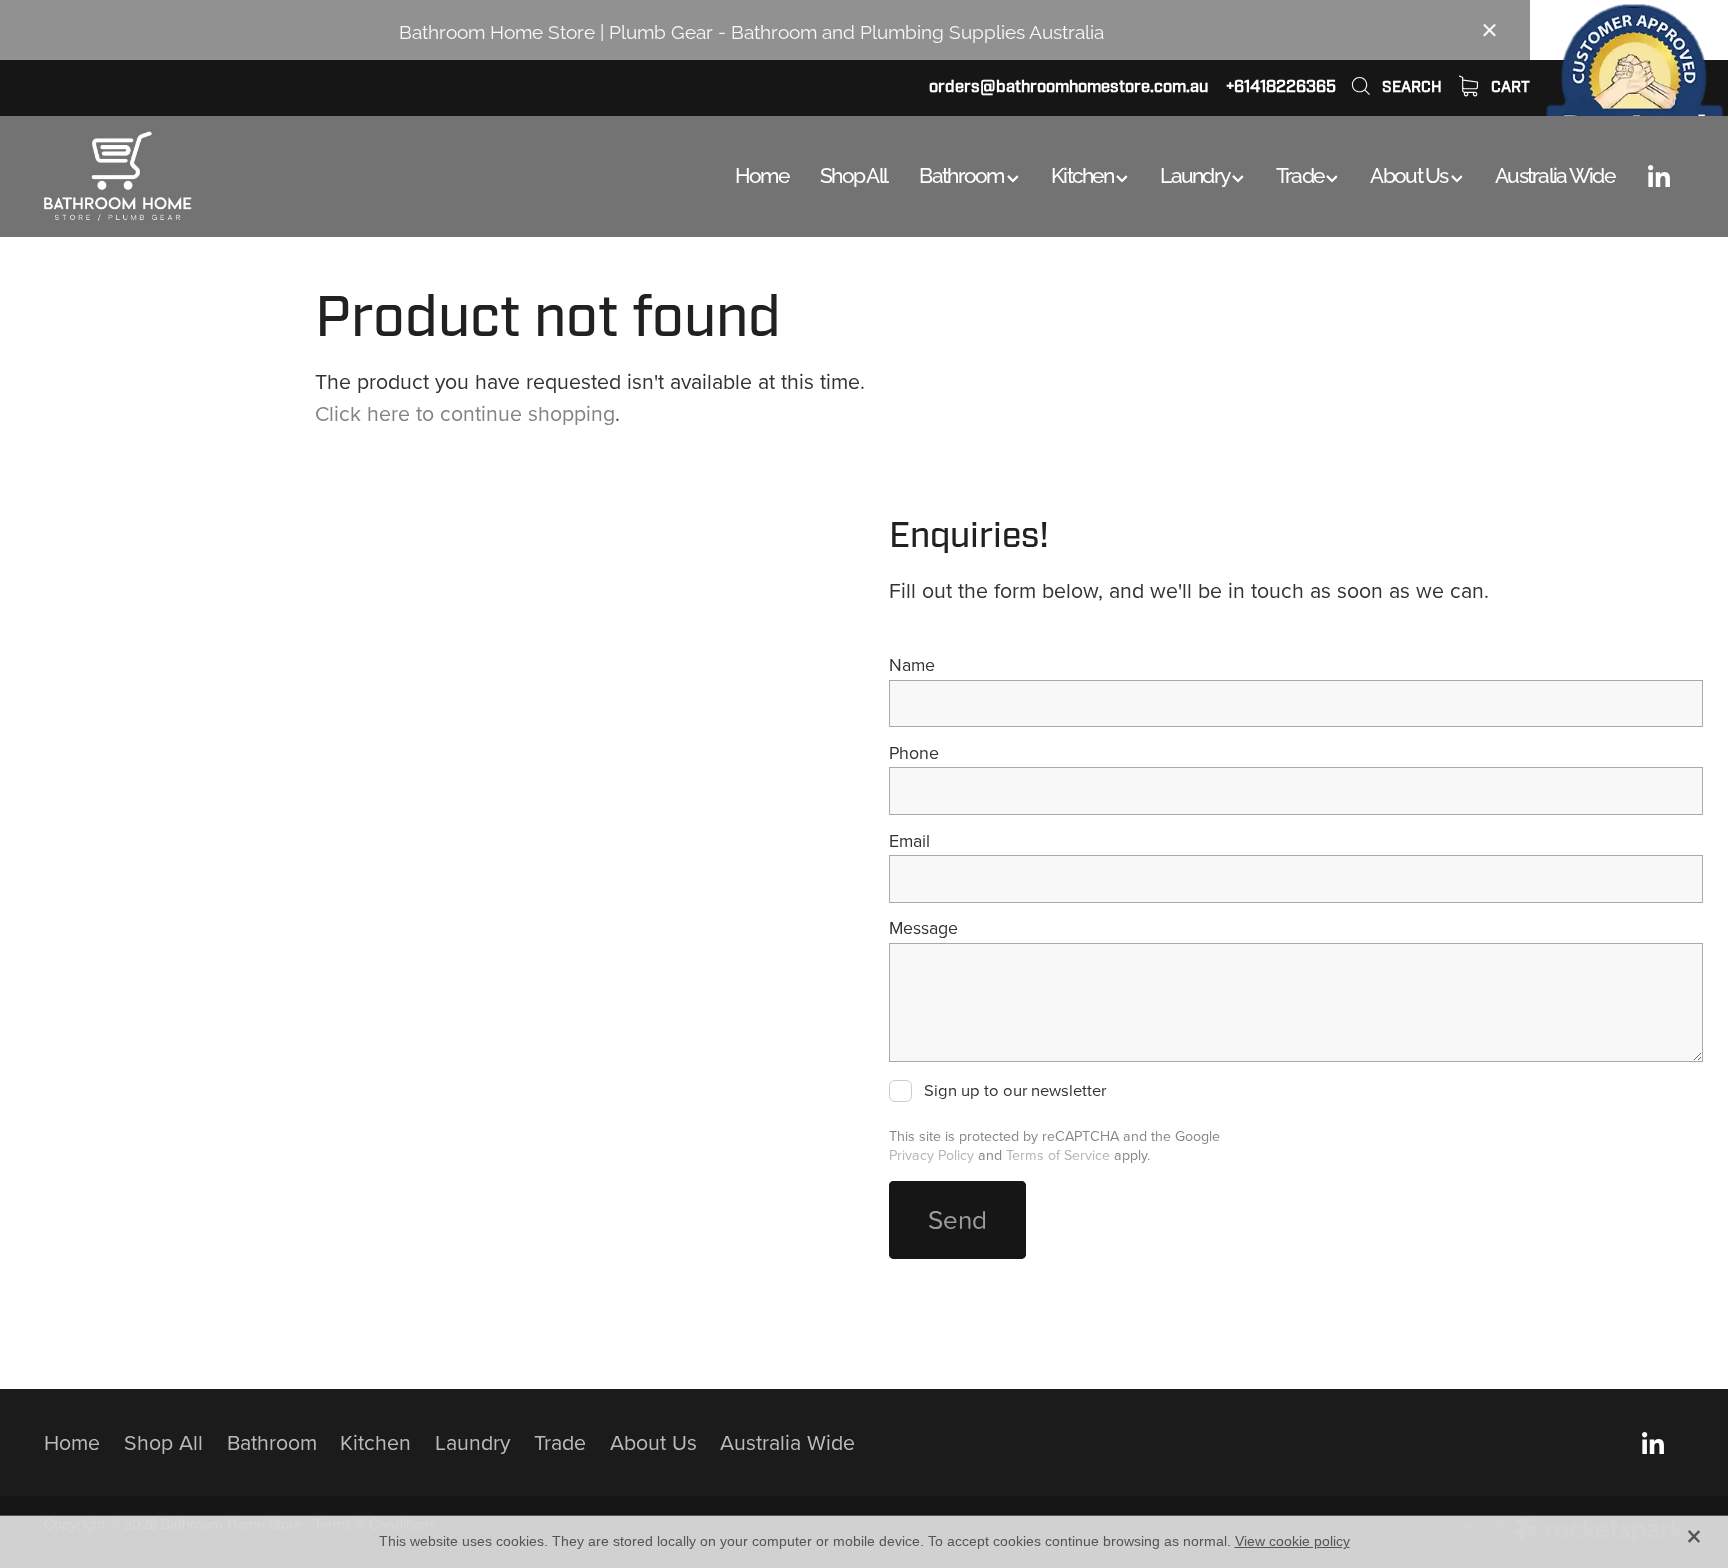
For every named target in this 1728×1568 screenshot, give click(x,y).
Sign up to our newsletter (1015, 1091)
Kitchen (1083, 173)
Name (912, 665)
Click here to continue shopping (465, 413)
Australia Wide (1554, 173)
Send (957, 1219)
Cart (1508, 87)
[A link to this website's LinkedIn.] (1659, 176)
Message (923, 928)
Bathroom (963, 173)
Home (761, 173)
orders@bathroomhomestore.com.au (1068, 86)
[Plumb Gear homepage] (208, 176)
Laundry (1195, 173)
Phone (914, 753)
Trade (1301, 173)
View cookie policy (1292, 1541)
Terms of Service (1058, 1155)
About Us (1410, 173)
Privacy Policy (931, 1155)
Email (909, 841)
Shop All (853, 173)
